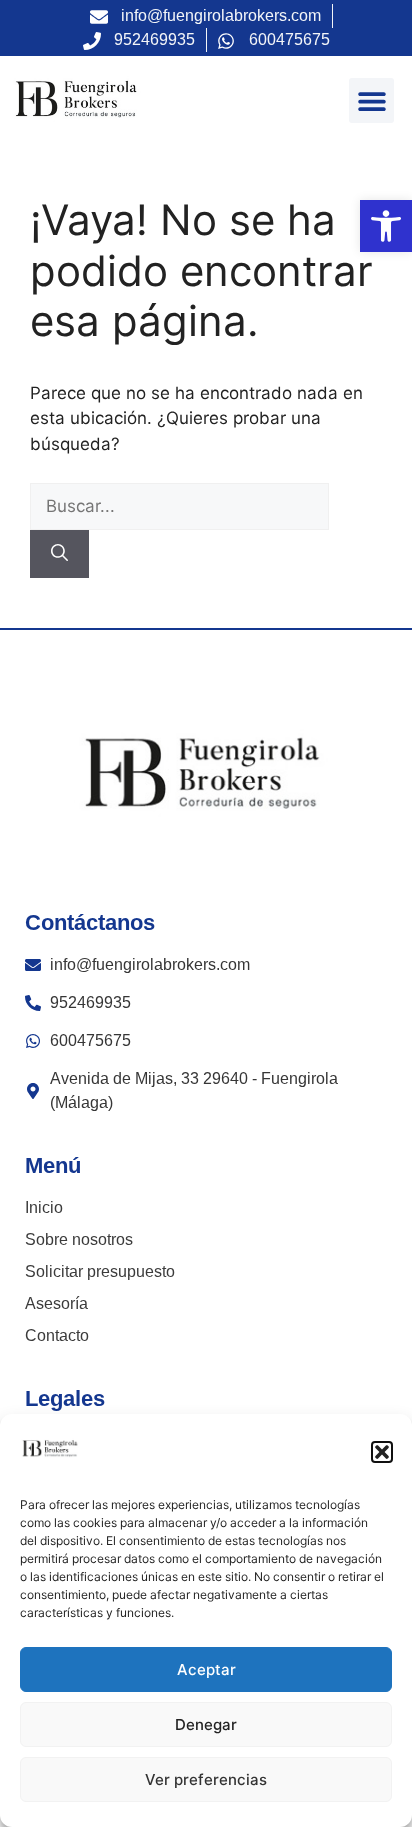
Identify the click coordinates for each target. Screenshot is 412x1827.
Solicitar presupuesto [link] (100, 1271)
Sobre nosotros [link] (79, 1239)
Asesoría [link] (56, 1303)
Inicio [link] (44, 1207)
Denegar (206, 1724)
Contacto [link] (57, 1335)
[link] (386, 226)
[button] (382, 1452)
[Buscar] (59, 554)
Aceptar (206, 1669)
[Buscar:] (179, 506)
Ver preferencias (206, 1779)
